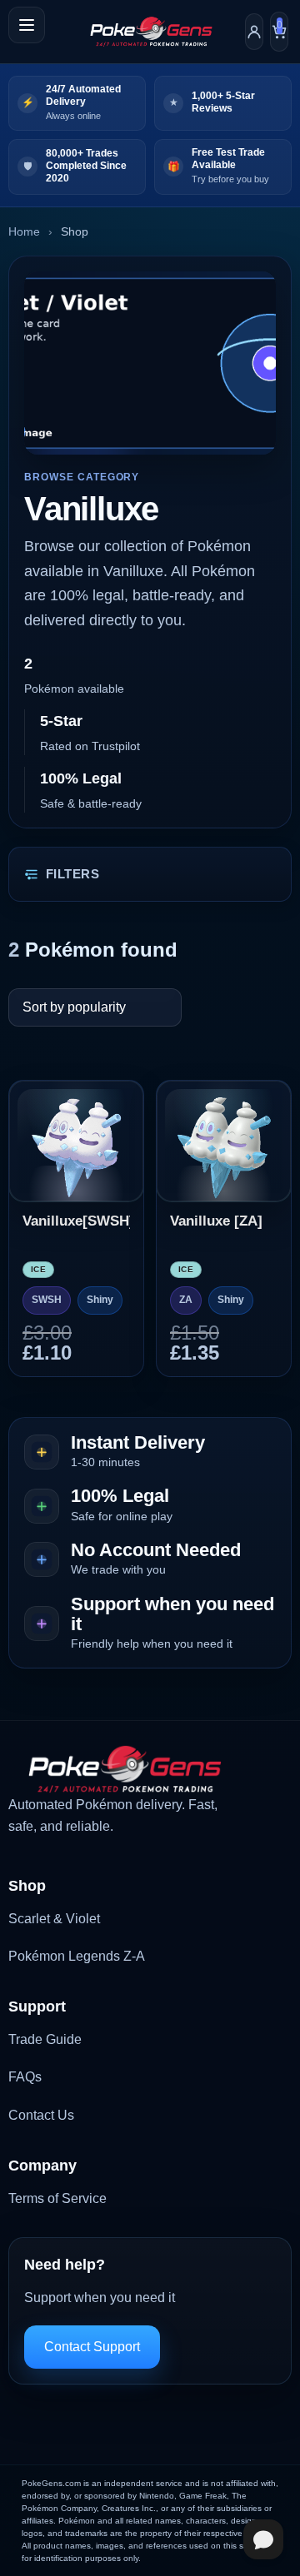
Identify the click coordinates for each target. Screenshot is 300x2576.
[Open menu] (27, 25)
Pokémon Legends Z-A (77, 1956)
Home (24, 231)
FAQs (25, 2077)
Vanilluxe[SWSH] (76, 1221)
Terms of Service (57, 2198)
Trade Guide (45, 2039)
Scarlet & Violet (54, 1919)
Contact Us (41, 2115)
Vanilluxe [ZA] (216, 1221)
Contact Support (92, 2347)
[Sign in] (254, 32)
